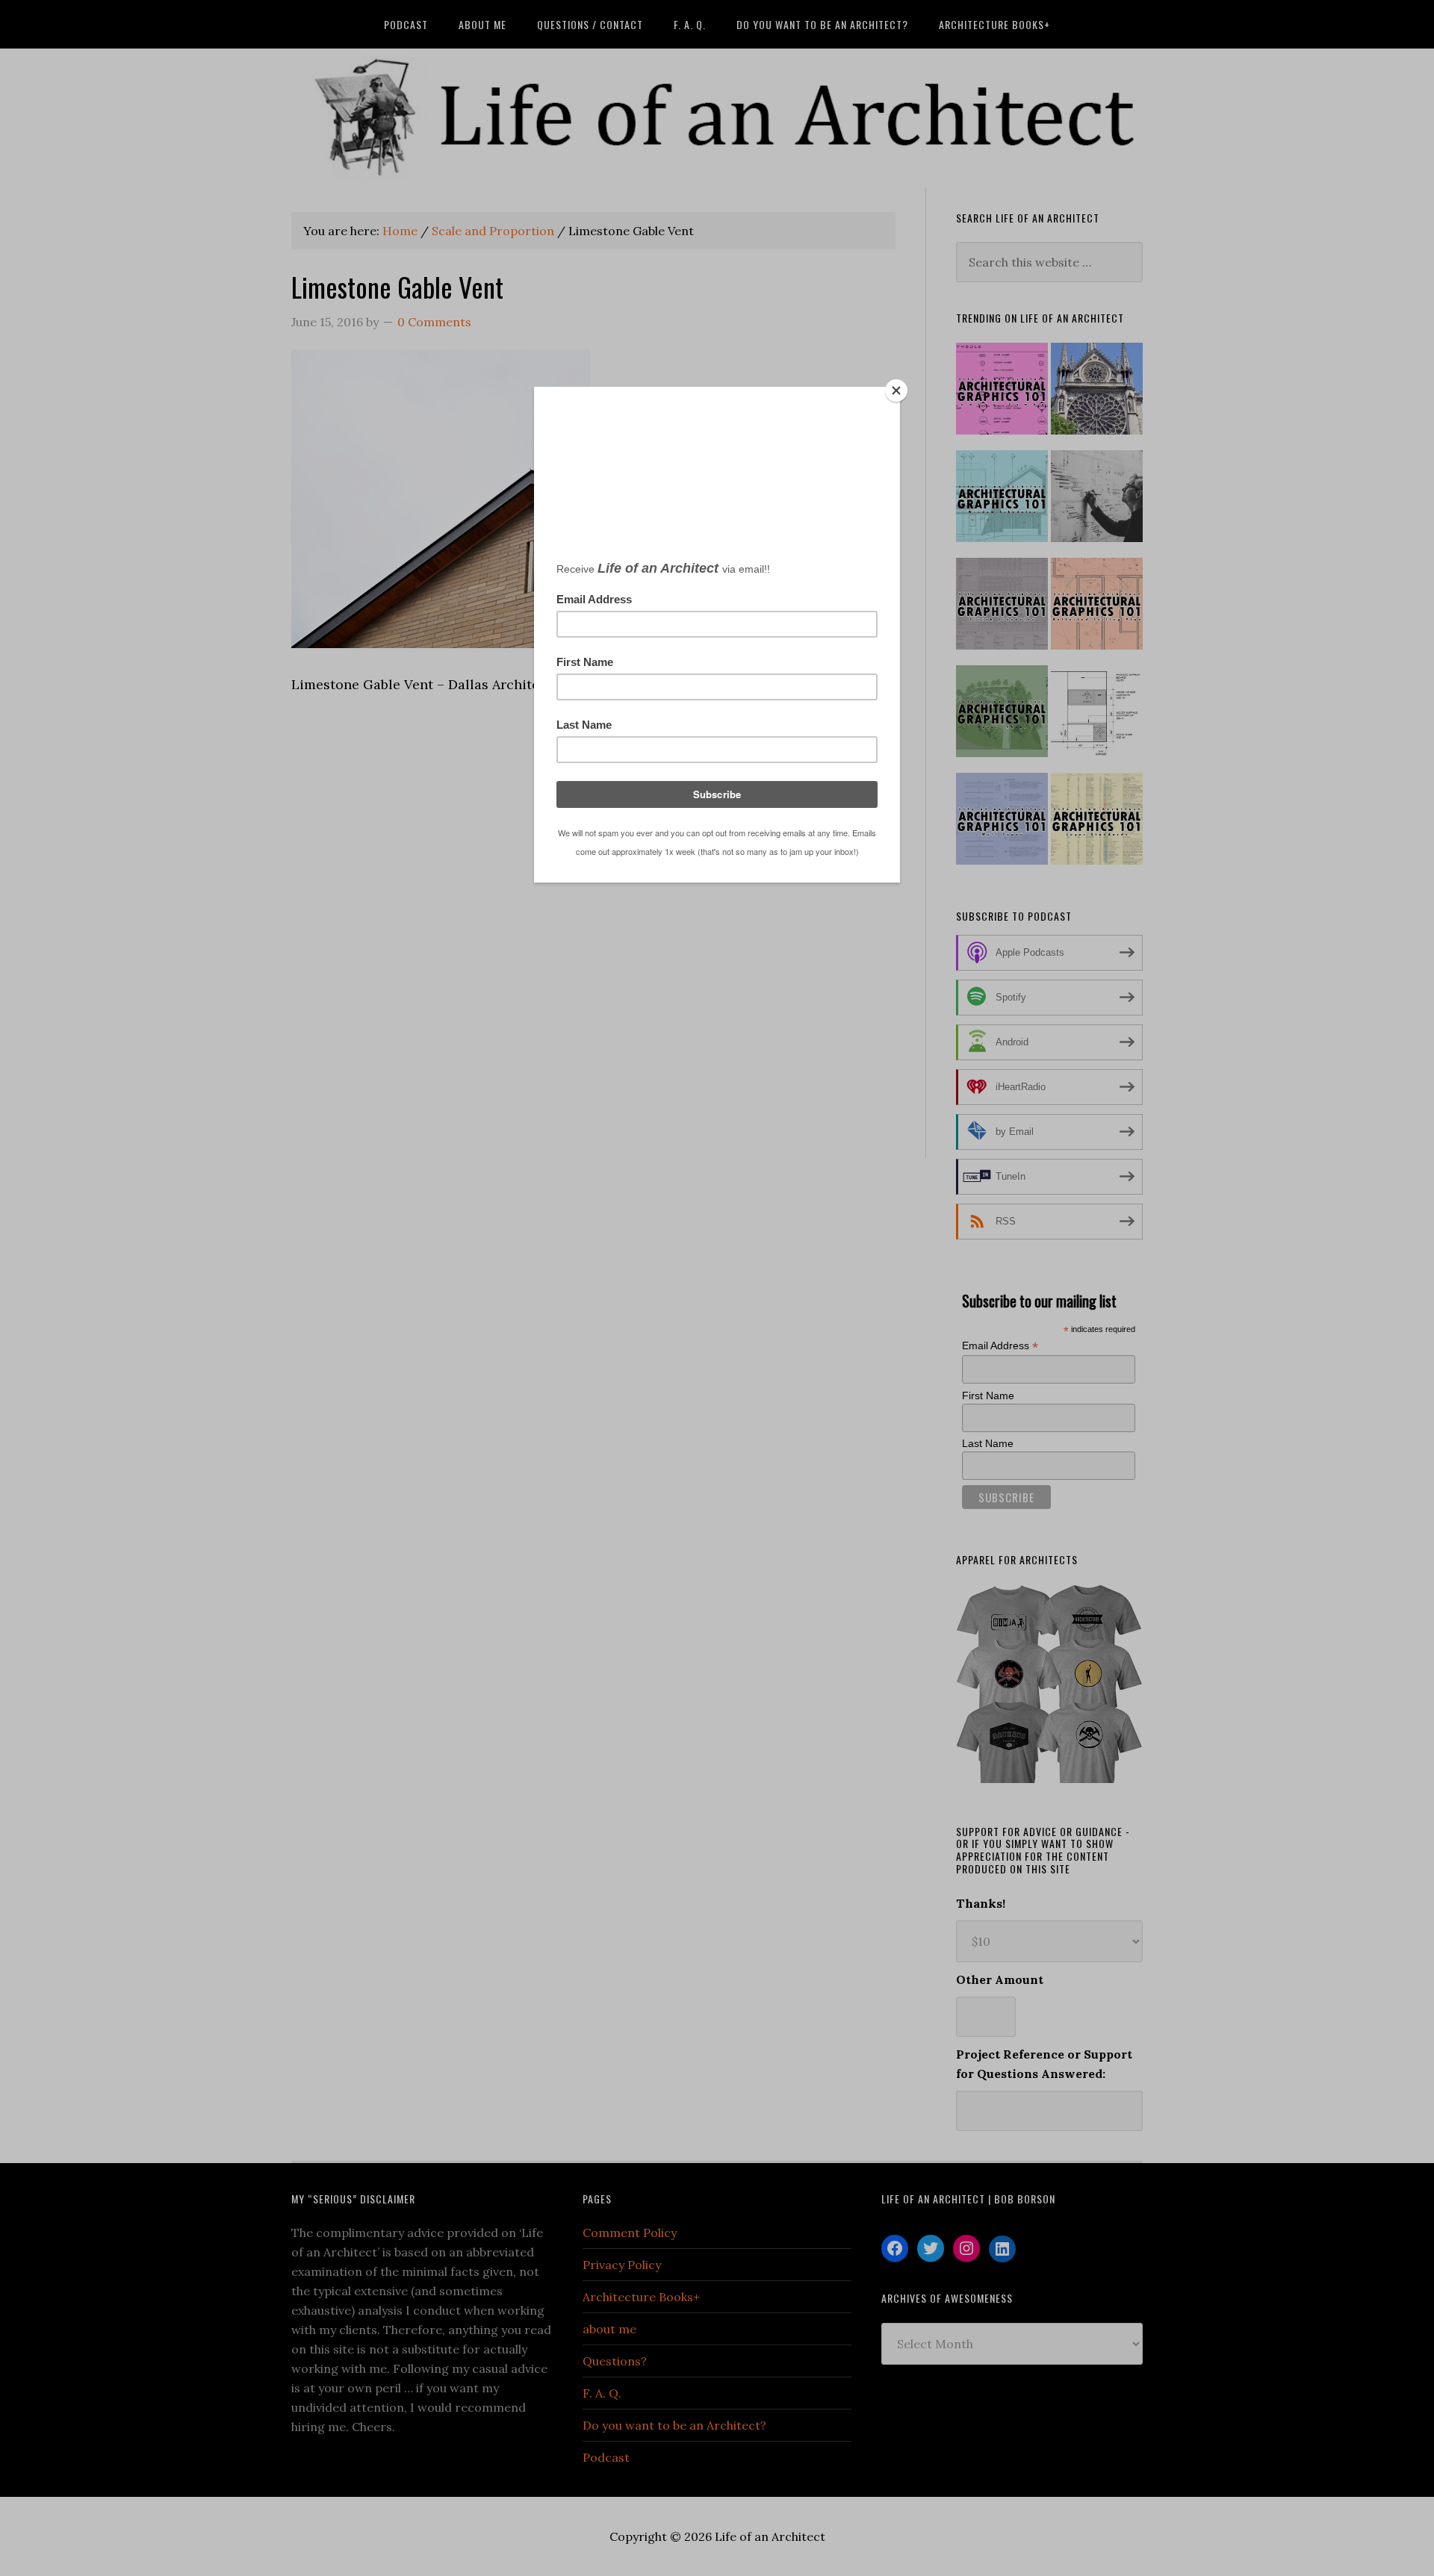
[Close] (896, 391)
